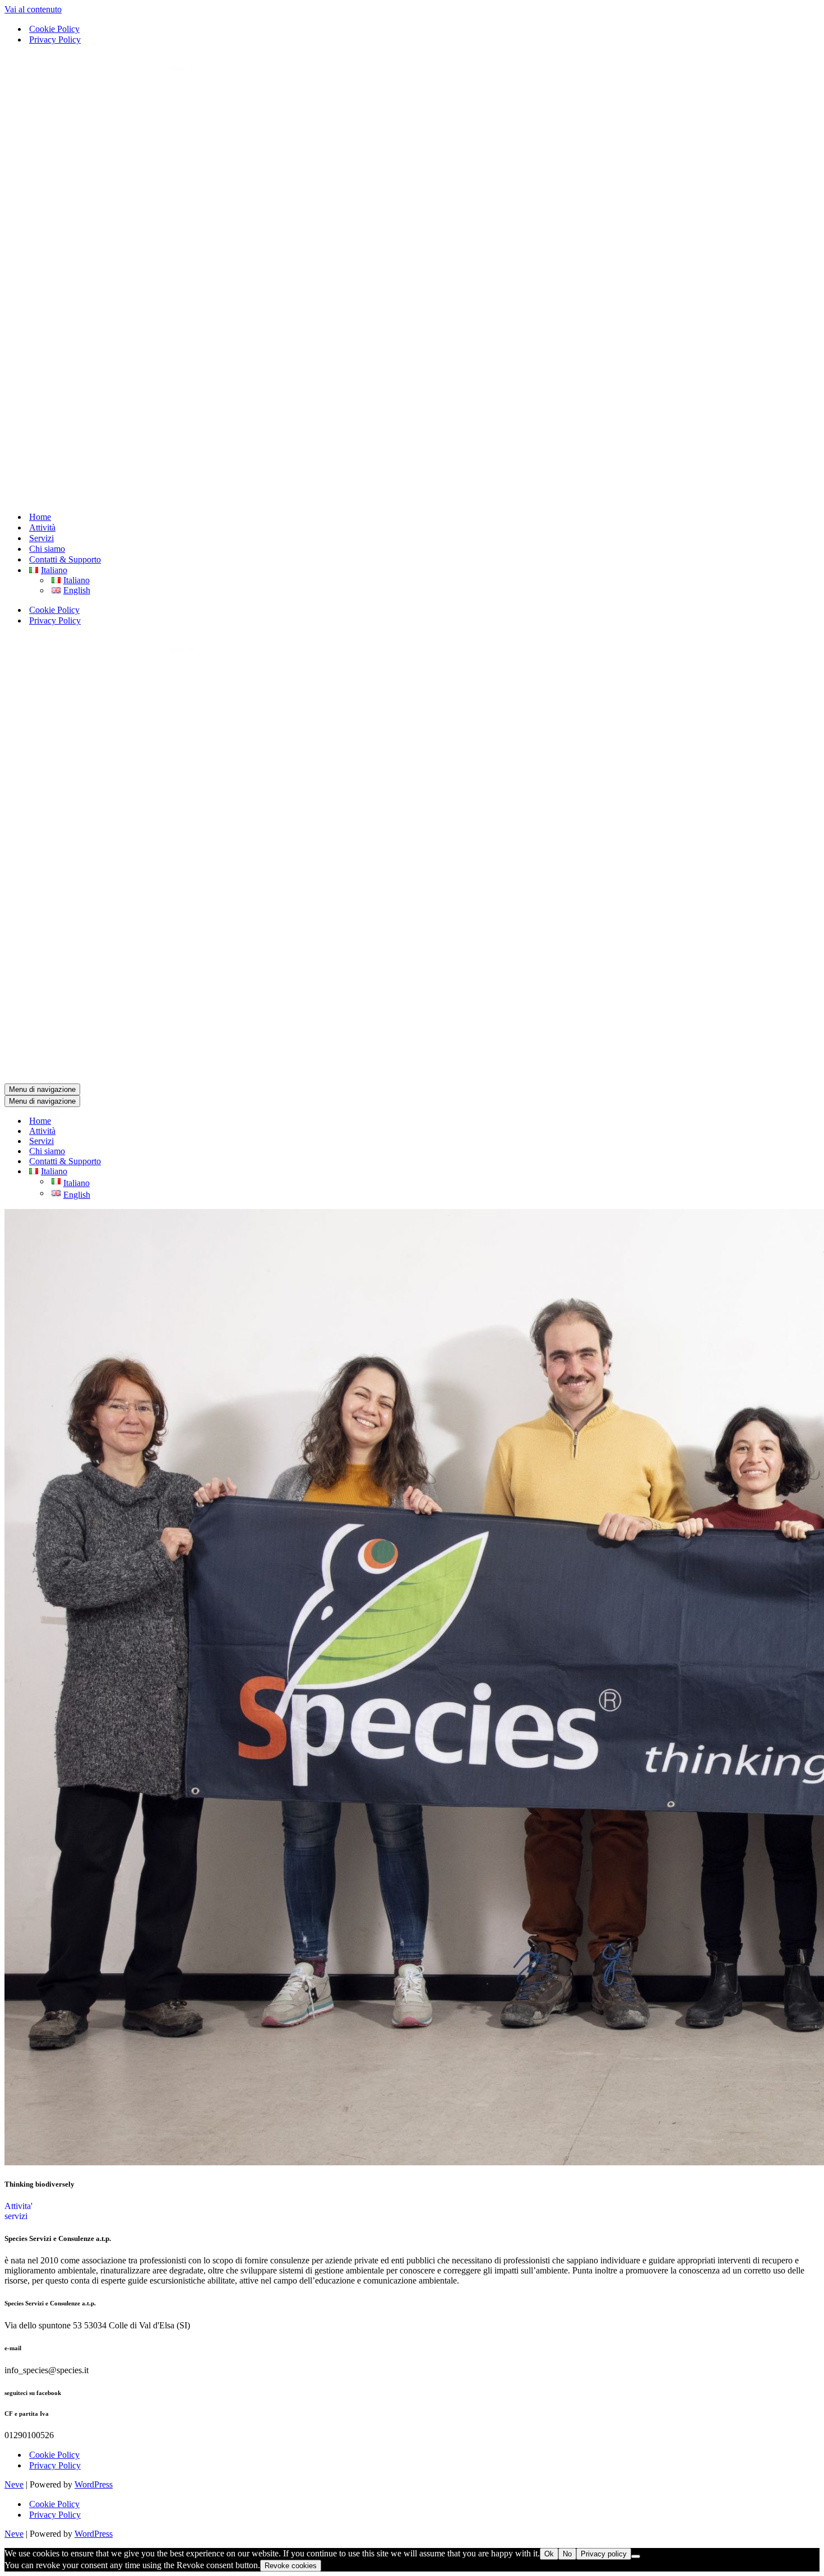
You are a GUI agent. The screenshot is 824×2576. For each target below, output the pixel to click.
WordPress (94, 2484)
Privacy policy (604, 2554)
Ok (549, 2554)
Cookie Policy (54, 29)
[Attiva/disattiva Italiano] (201, 1172)
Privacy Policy (55, 39)
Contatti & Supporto (65, 559)
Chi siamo (47, 549)
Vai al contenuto (33, 9)
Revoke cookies (291, 2566)
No (567, 2554)
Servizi (41, 538)
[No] (636, 2556)
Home (40, 517)
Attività (42, 527)
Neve (14, 2484)
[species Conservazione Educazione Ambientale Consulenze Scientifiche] (311, 497)
